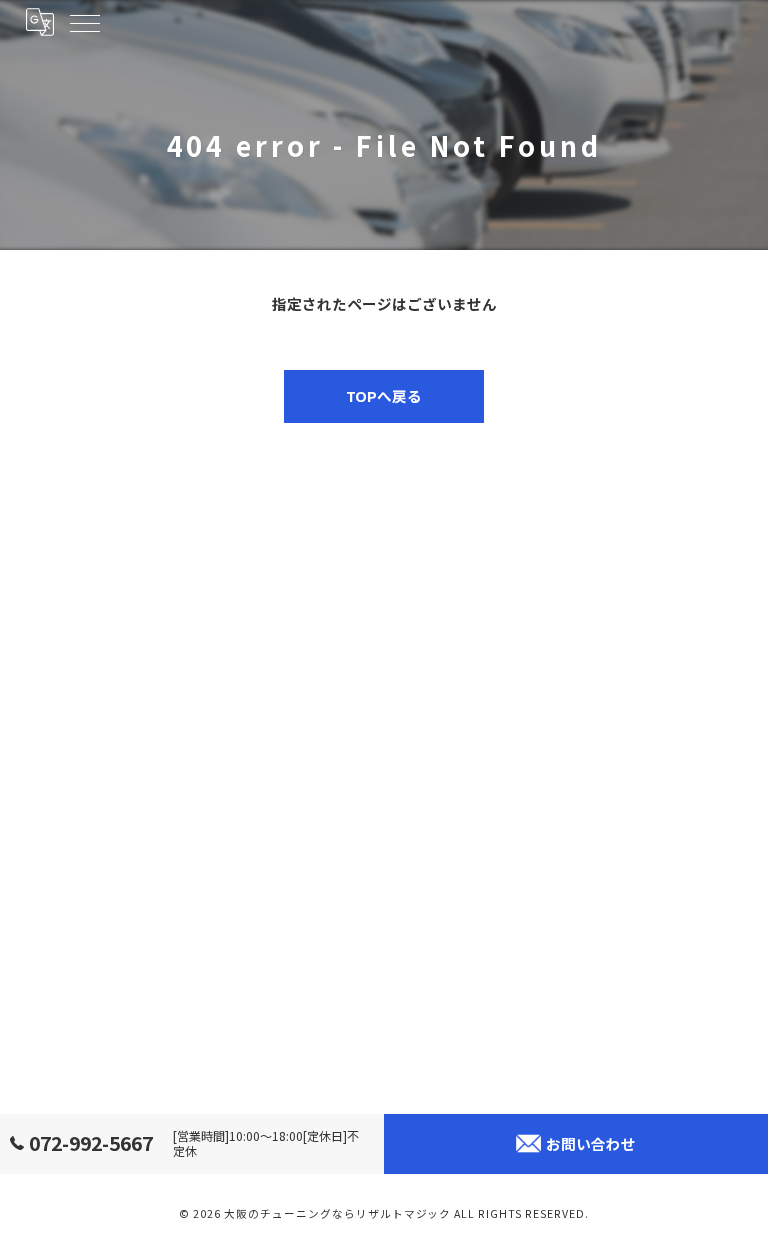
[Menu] (84, 22)
